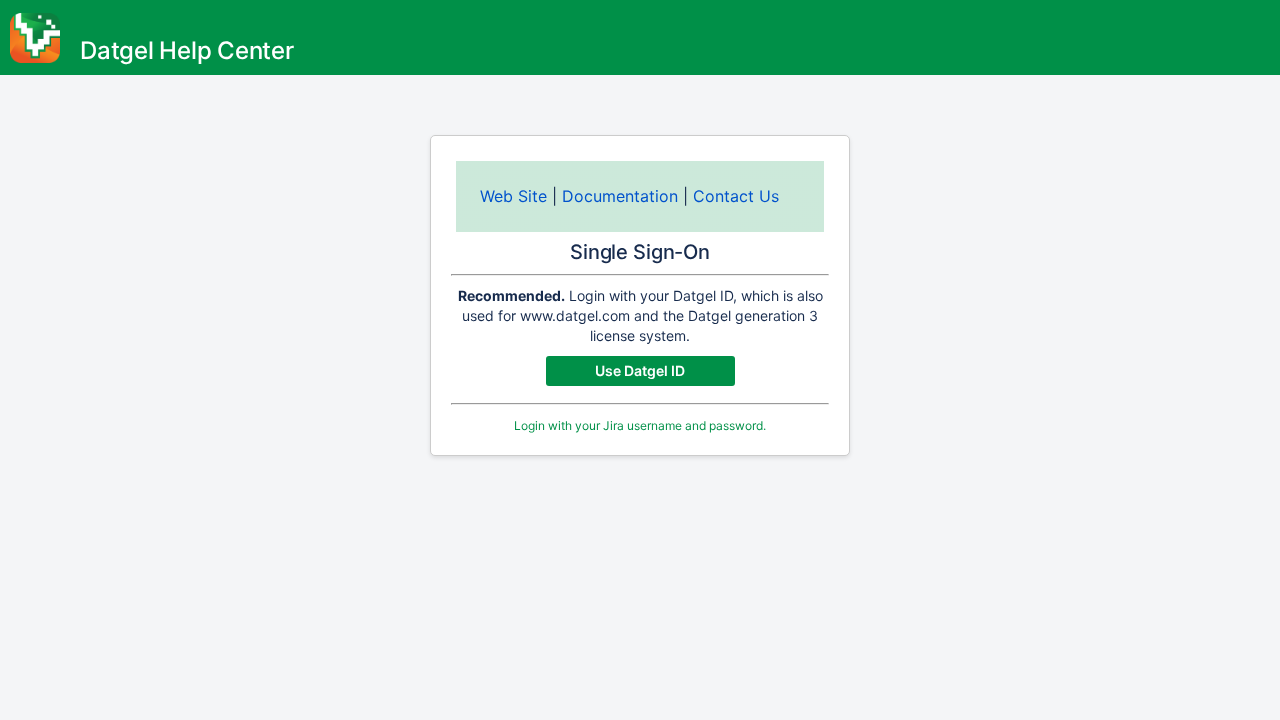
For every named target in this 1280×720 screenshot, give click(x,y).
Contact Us (736, 196)
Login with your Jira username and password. (640, 425)
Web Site (513, 196)
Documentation (620, 196)
